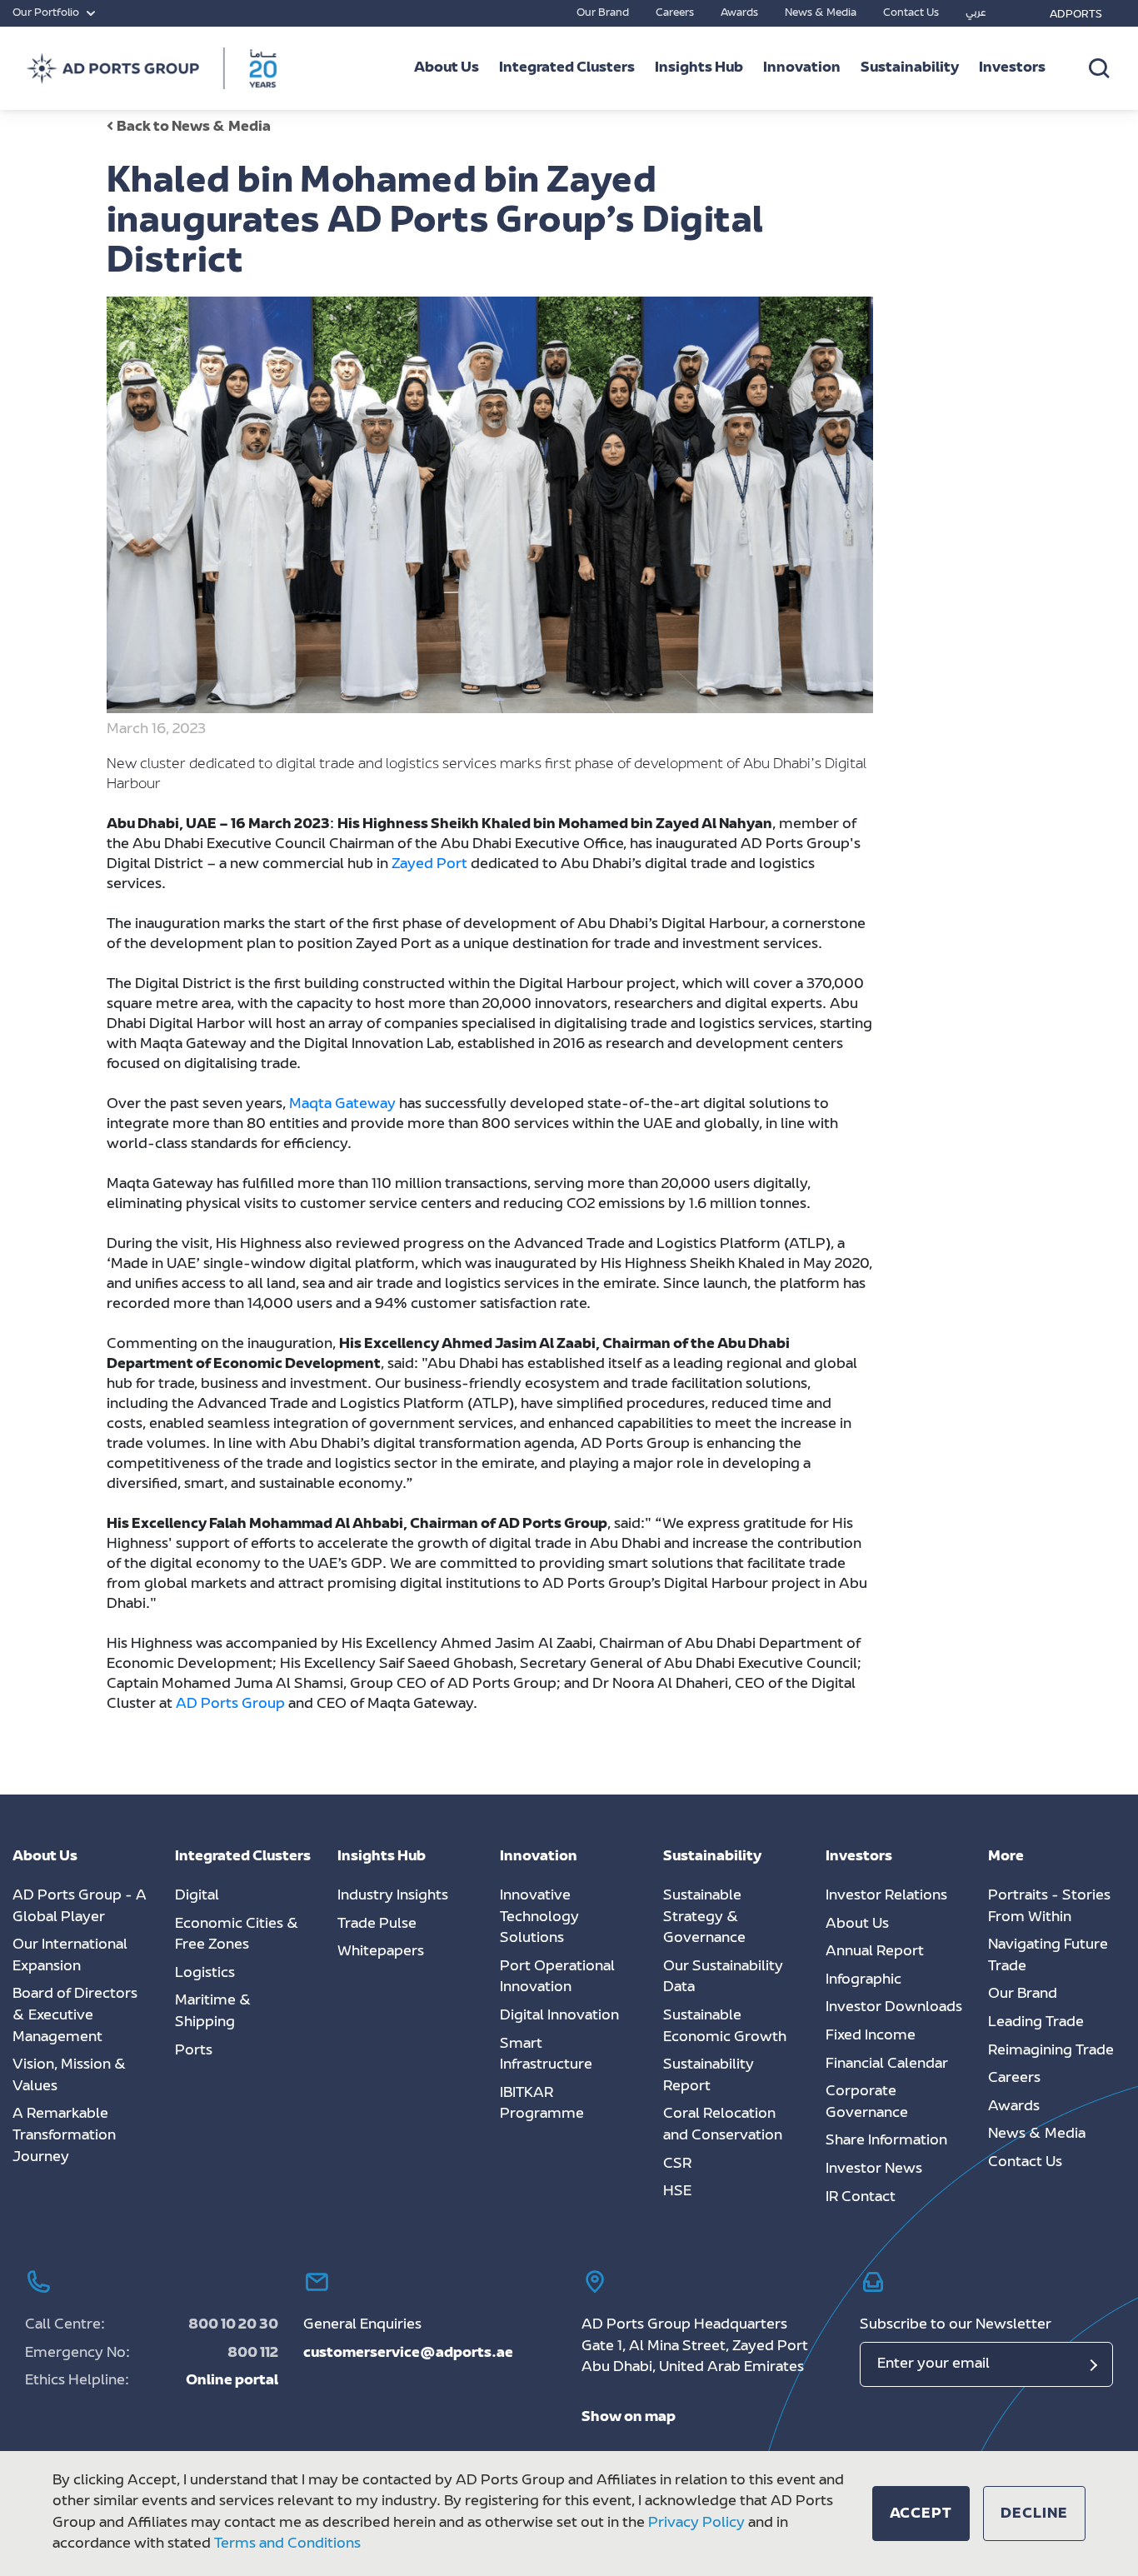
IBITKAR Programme (542, 2104)
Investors (1012, 68)
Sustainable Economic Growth (725, 2027)
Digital (197, 1896)
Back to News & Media (194, 127)
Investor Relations (886, 1896)
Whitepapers (381, 1952)
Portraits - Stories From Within (1049, 1907)
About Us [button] (447, 68)
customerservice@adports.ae (408, 2354)
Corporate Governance (867, 2103)
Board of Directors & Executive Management (75, 2016)
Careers (675, 13)
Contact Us (911, 13)
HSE (677, 2192)
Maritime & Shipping (213, 2012)
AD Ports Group (230, 1705)
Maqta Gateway (342, 1105)
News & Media (821, 13)
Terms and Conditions (287, 2544)
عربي (976, 13)
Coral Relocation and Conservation (723, 2125)
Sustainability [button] (910, 68)
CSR (677, 2164)
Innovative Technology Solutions (539, 1917)
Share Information (886, 2141)
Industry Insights (393, 1896)
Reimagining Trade (1051, 2051)
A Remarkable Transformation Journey (64, 2136)
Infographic (863, 1980)
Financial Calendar (887, 2064)
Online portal (232, 2381)
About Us (857, 1925)
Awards (739, 13)
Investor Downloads (894, 2008)
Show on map (629, 2418)
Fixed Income (871, 2036)
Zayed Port (429, 865)
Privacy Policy (696, 2524)
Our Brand (603, 13)
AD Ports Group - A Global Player (80, 1907)
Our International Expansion (70, 1956)
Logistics (205, 1974)
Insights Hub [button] (699, 68)
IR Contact (861, 2198)
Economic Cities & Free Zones (237, 1935)
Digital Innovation (559, 2016)
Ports (194, 2051)
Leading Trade (1036, 2023)
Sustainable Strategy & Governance (704, 1917)
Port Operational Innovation (557, 1978)
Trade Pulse (377, 1925)
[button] (921, 2514)
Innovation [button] (802, 68)
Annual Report (875, 1952)
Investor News (874, 2169)
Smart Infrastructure (546, 2055)
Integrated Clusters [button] (567, 68)
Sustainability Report (709, 2076)
